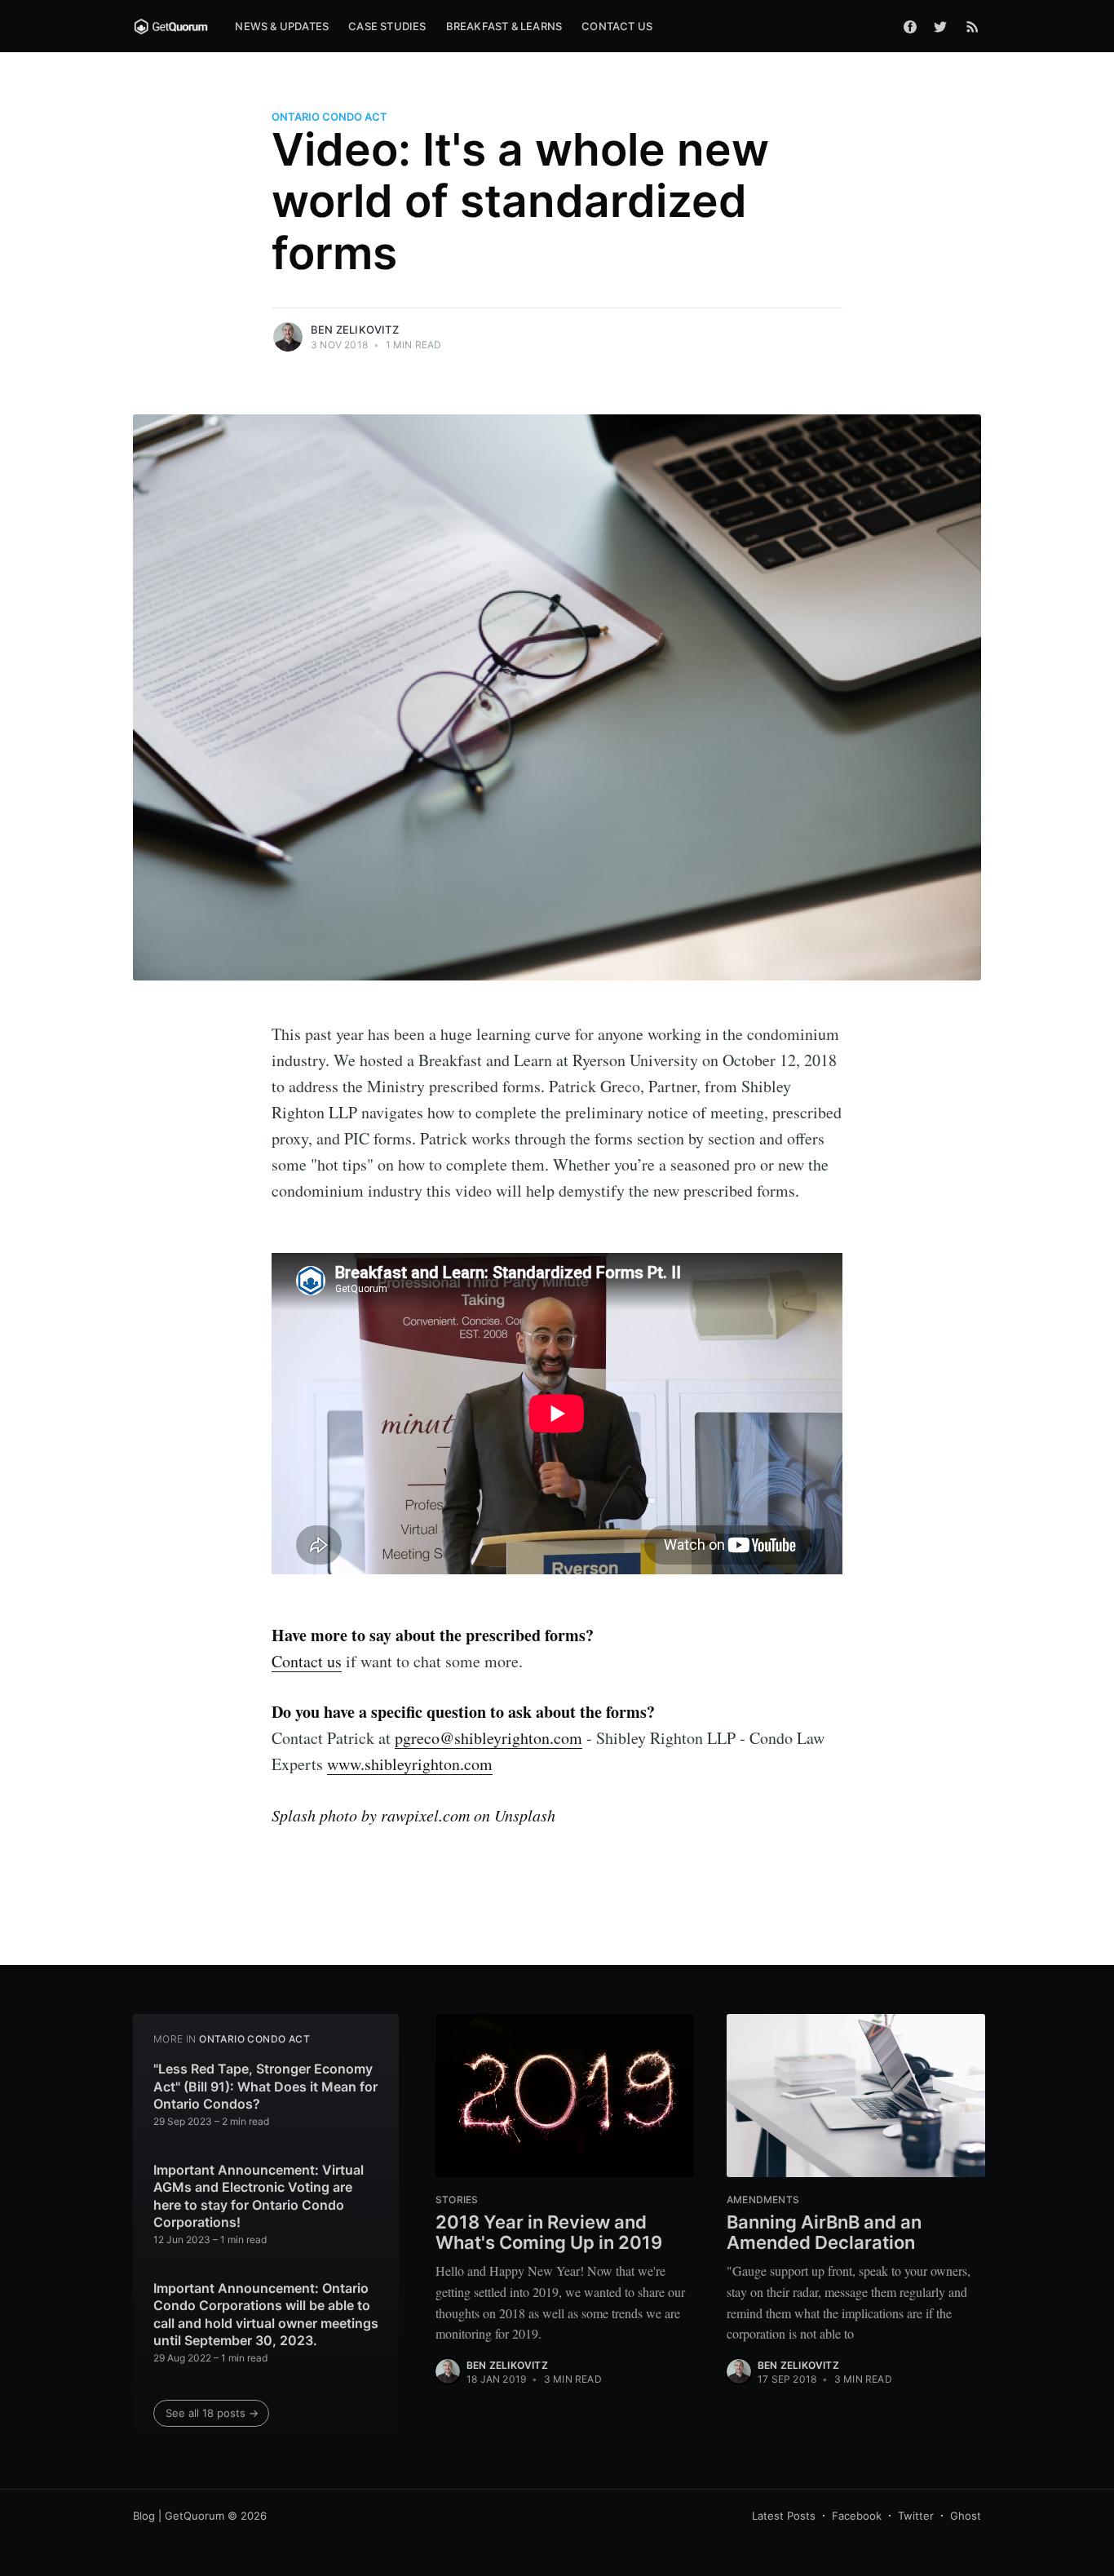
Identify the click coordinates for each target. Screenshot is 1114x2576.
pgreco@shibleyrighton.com (488, 1738)
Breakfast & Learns (504, 26)
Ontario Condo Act (329, 117)
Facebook (857, 2516)
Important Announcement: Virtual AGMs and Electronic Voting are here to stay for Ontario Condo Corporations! (259, 2196)
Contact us (307, 1661)
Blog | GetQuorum (179, 2516)
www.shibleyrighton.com (410, 1764)
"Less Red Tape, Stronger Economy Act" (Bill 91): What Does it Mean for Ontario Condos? (265, 2086)
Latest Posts (784, 2516)
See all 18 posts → (212, 2413)
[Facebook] (910, 26)
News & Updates (282, 26)
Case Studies (387, 26)
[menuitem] (282, 27)
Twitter (916, 2516)
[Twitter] (944, 26)
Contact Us (617, 26)
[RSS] (973, 26)
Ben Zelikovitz (355, 330)
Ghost (966, 2516)
